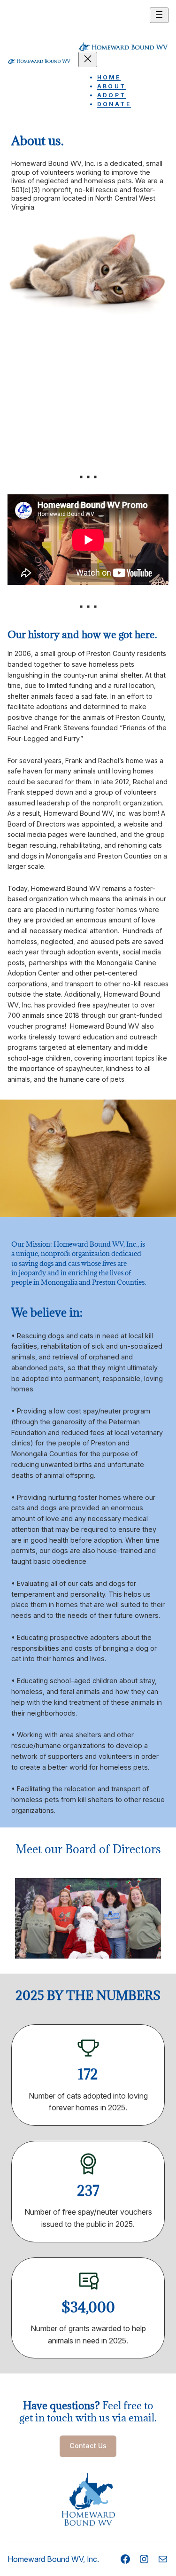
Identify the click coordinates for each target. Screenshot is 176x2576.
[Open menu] (159, 15)
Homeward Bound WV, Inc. (53, 2559)
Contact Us (88, 2446)
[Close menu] (88, 59)
